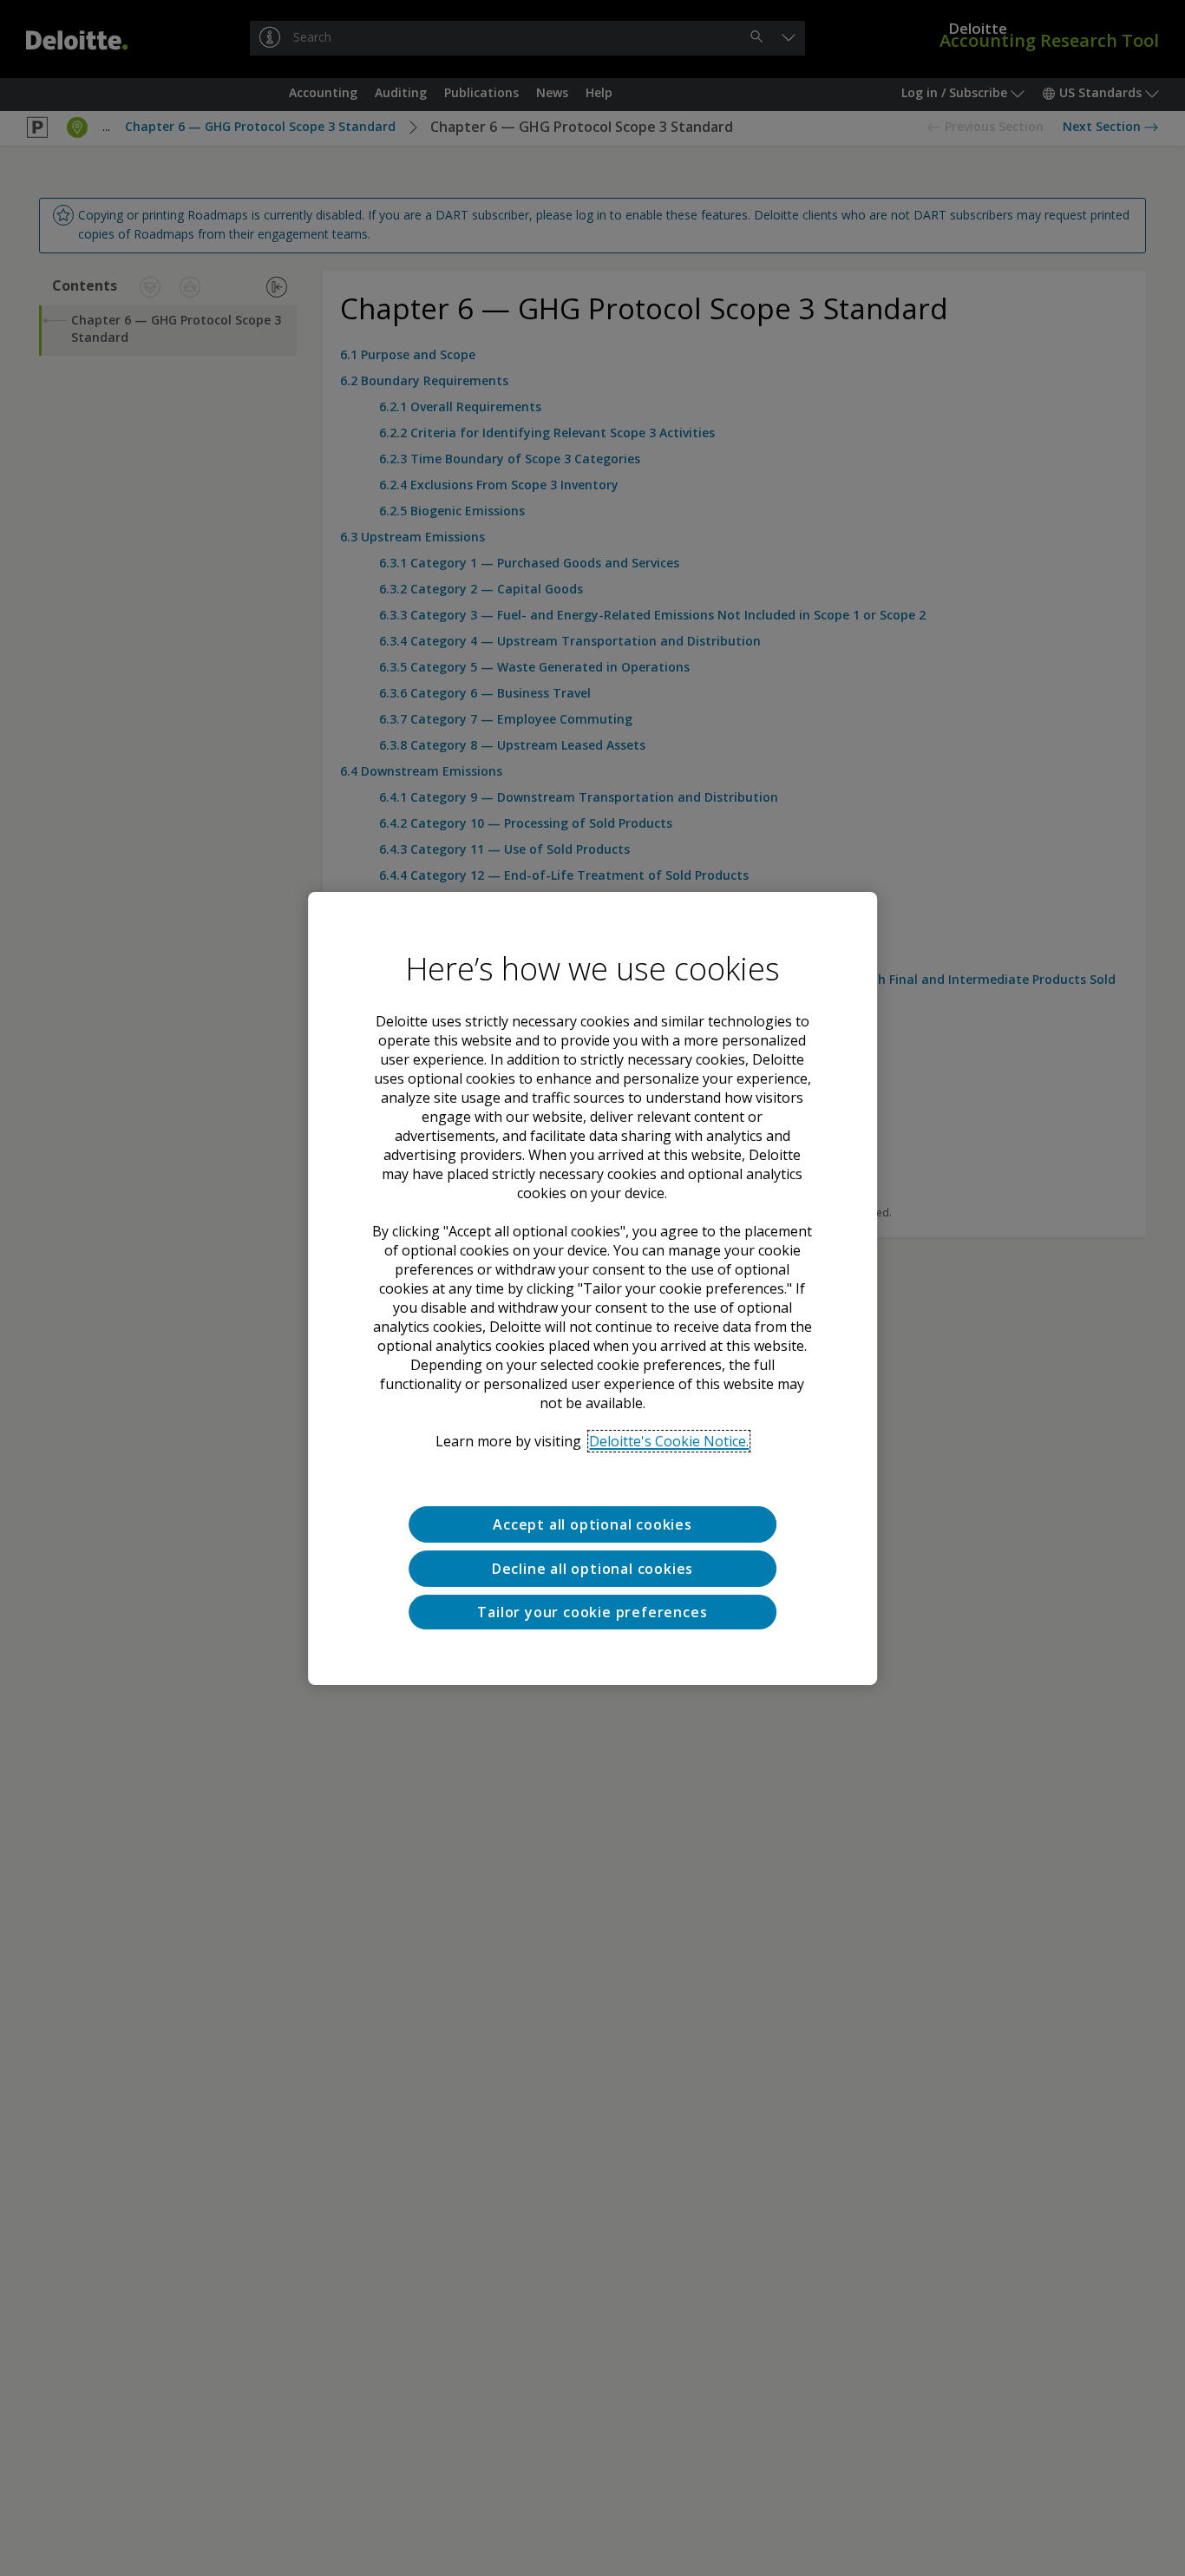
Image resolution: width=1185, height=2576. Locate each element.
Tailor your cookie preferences (592, 1611)
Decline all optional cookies (592, 1568)
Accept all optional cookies (592, 1524)
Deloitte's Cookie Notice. (669, 1441)
